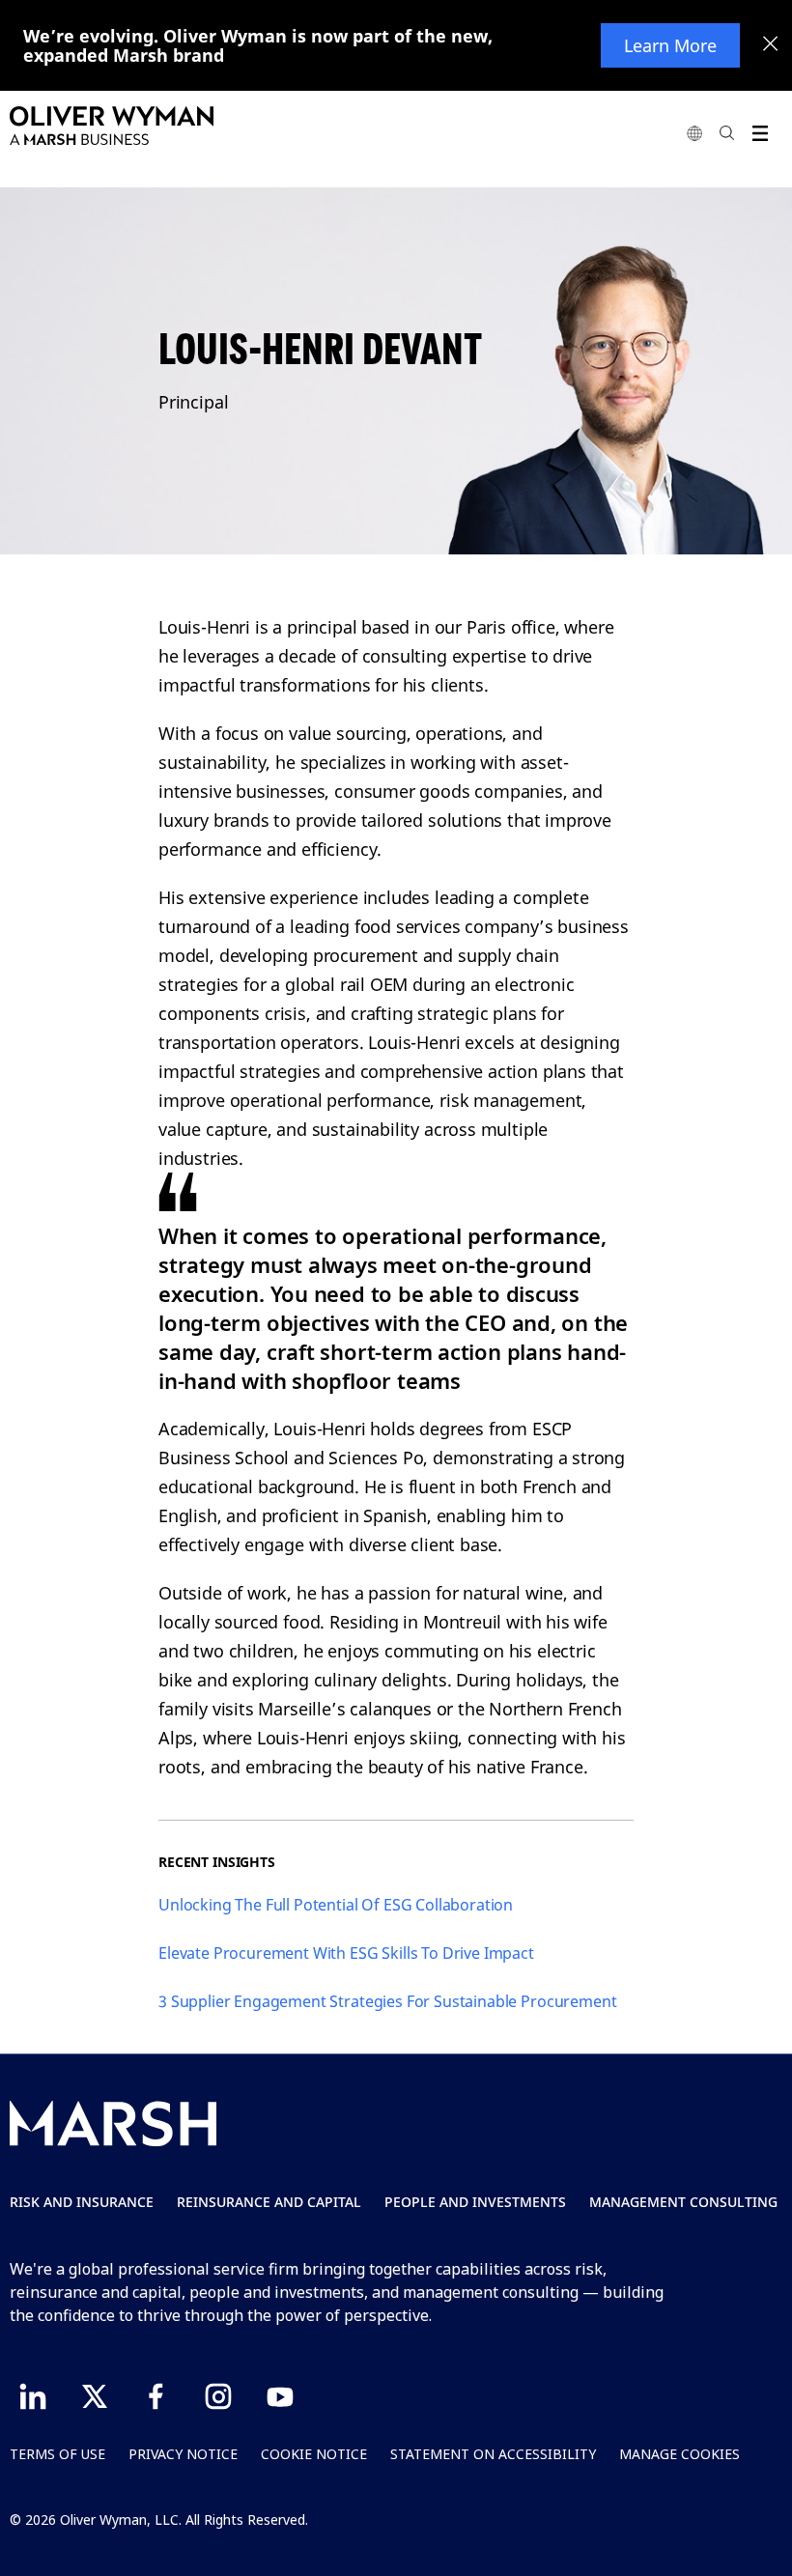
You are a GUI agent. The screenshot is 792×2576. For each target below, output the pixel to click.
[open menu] (760, 133)
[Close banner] (771, 45)
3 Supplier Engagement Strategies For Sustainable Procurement (387, 2001)
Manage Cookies (679, 2454)
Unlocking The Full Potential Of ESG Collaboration (336, 1905)
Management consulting (683, 2202)
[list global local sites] (694, 133)
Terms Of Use (57, 2454)
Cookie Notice (314, 2454)
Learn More (670, 45)
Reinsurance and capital (269, 2202)
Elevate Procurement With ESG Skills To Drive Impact (346, 1953)
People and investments (475, 2202)
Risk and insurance (82, 2202)
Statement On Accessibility (493, 2454)
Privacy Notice (183, 2454)
